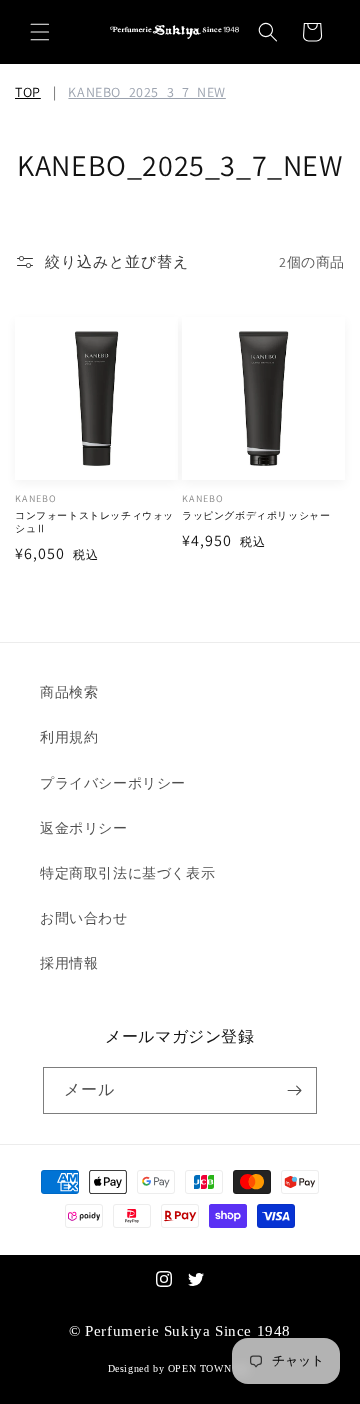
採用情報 (69, 963)
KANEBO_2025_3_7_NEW (146, 92)
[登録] (294, 1090)
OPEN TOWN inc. (210, 1368)
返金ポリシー (84, 828)
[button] (40, 32)
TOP (28, 92)
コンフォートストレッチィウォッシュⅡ (94, 522)
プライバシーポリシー (113, 783)
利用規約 (69, 737)
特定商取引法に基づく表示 (127, 873)
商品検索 (69, 692)
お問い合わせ (84, 918)
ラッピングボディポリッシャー (256, 515)
